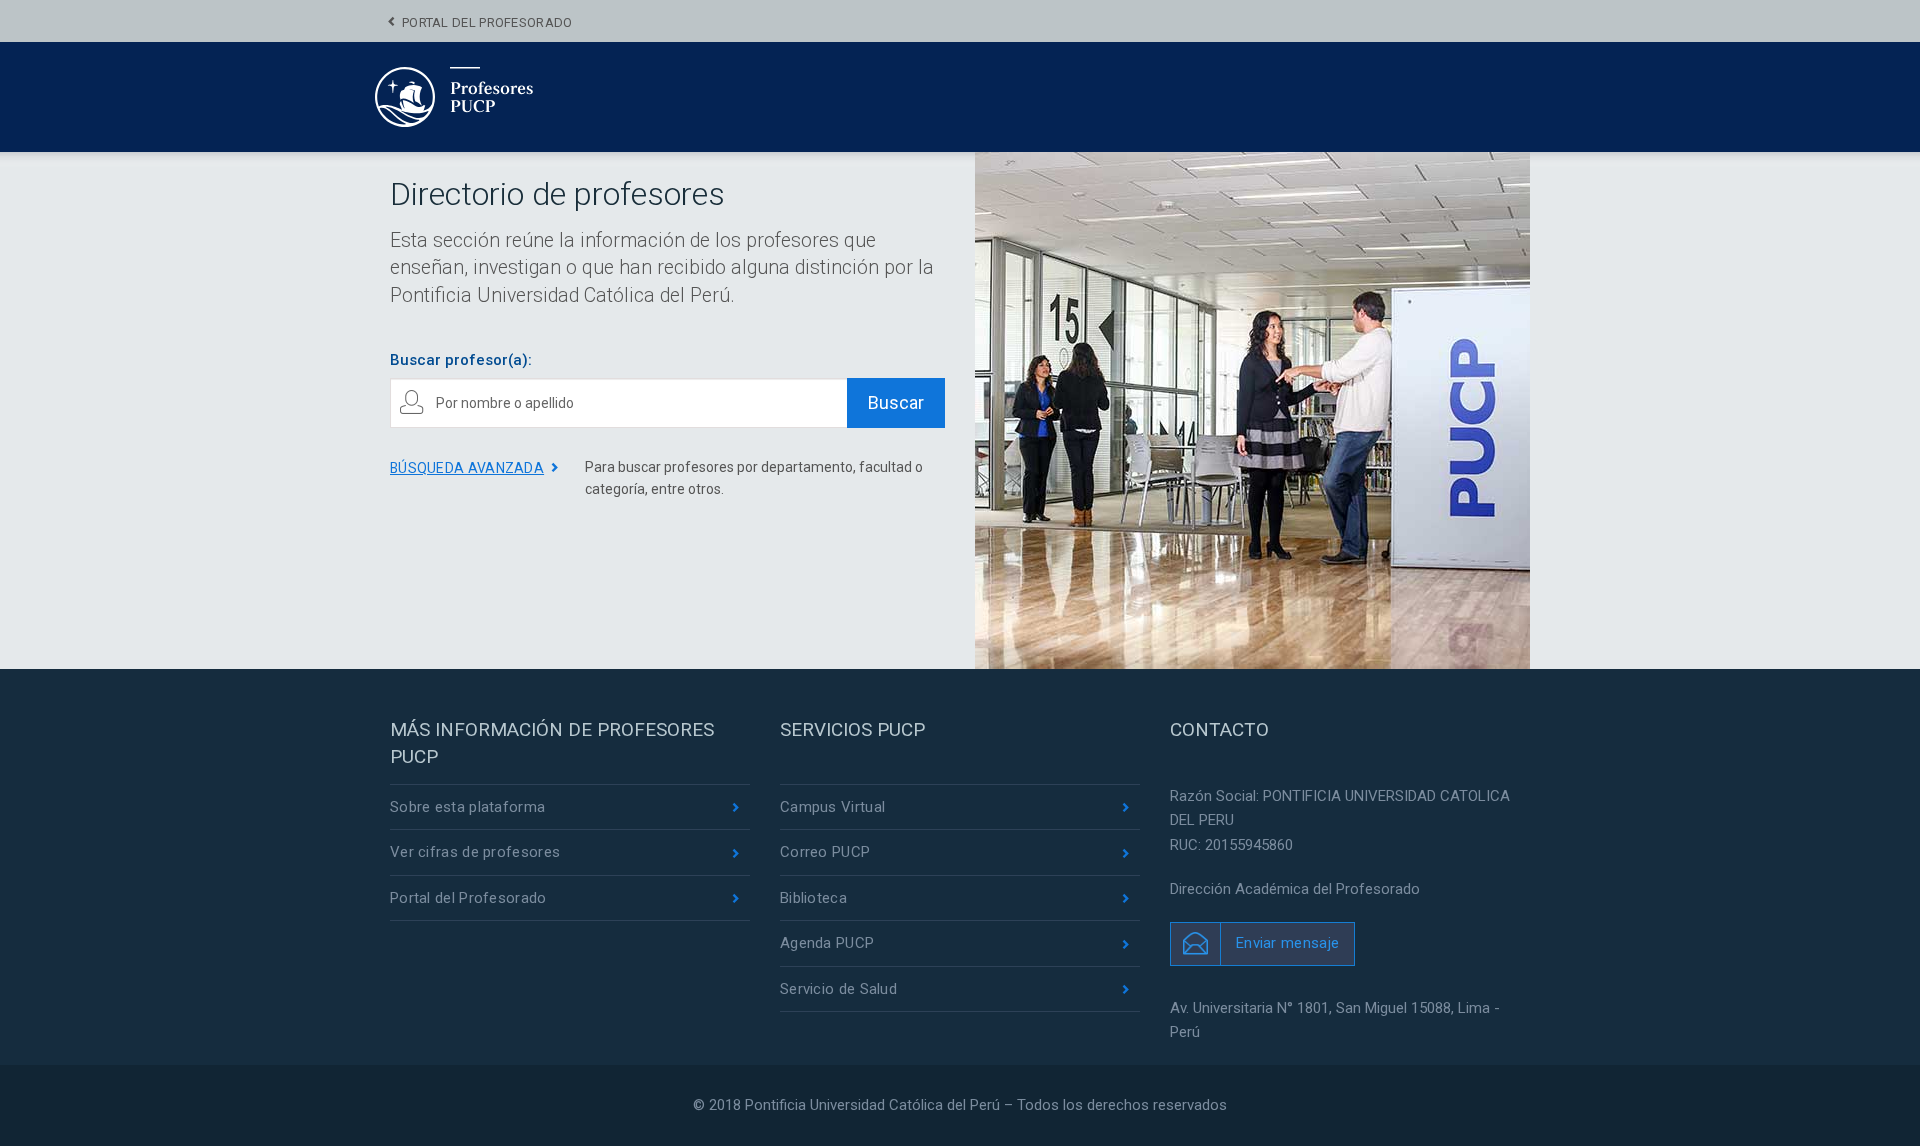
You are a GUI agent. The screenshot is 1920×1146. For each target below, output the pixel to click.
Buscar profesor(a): (461, 360)
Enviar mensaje (1287, 943)
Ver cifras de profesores (475, 852)
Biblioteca (813, 898)
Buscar (896, 402)
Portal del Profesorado (487, 22)
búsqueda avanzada (467, 468)
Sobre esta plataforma (467, 807)
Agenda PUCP (827, 943)
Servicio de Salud (838, 989)
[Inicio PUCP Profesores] (514, 96)
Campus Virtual (832, 807)
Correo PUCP (825, 852)
